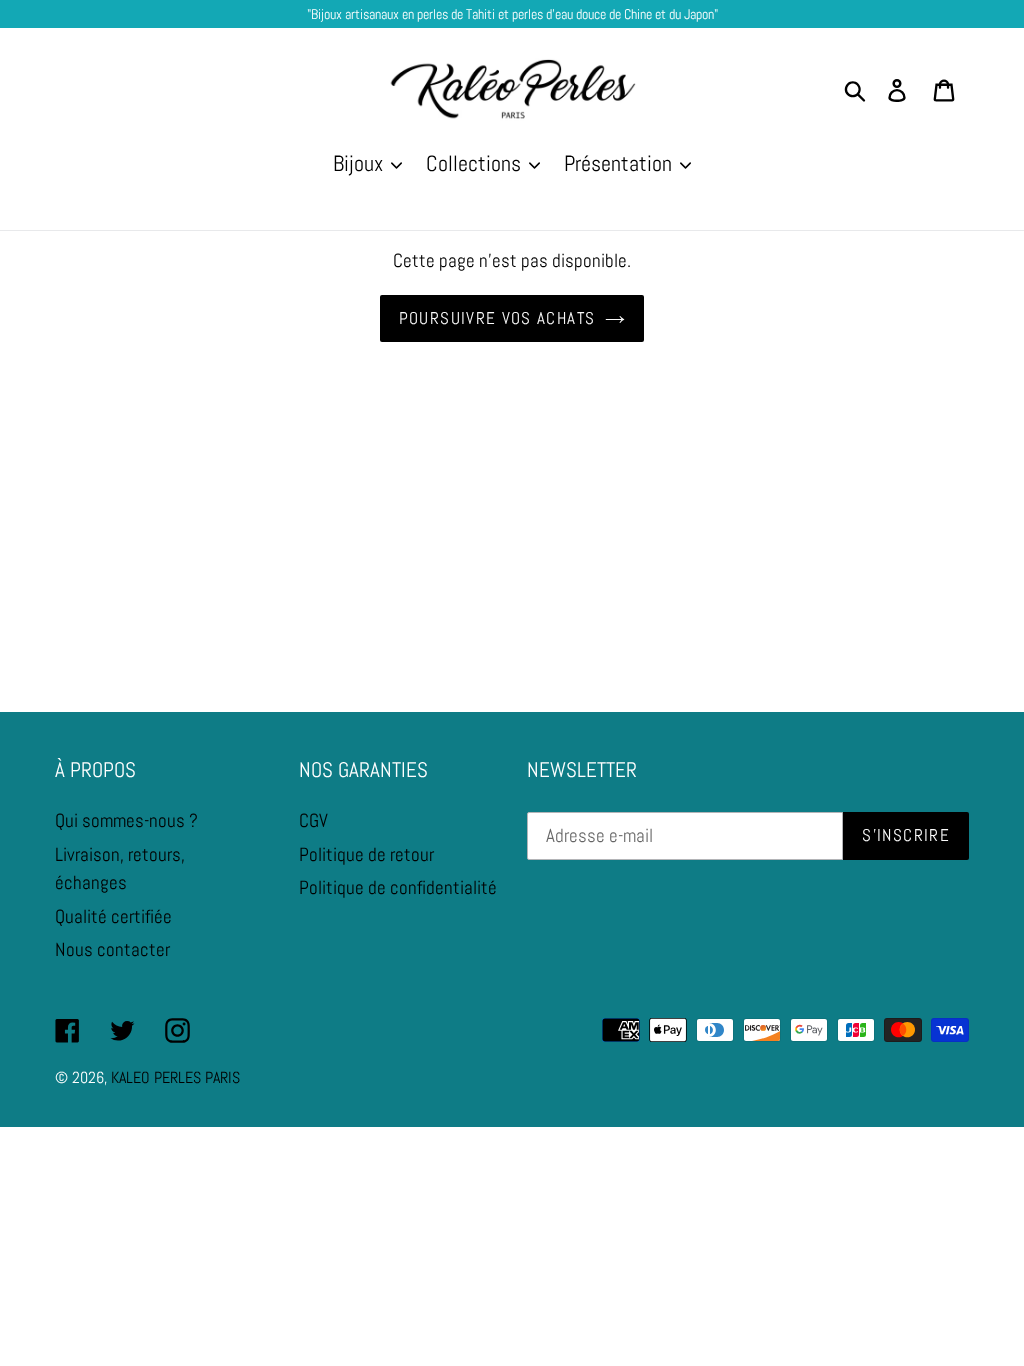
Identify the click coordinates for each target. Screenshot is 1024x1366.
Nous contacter (112, 949)
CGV (313, 820)
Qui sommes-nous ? (126, 820)
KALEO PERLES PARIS (175, 1077)
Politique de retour (366, 854)
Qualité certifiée (113, 916)
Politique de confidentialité (398, 887)
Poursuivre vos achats (497, 318)
